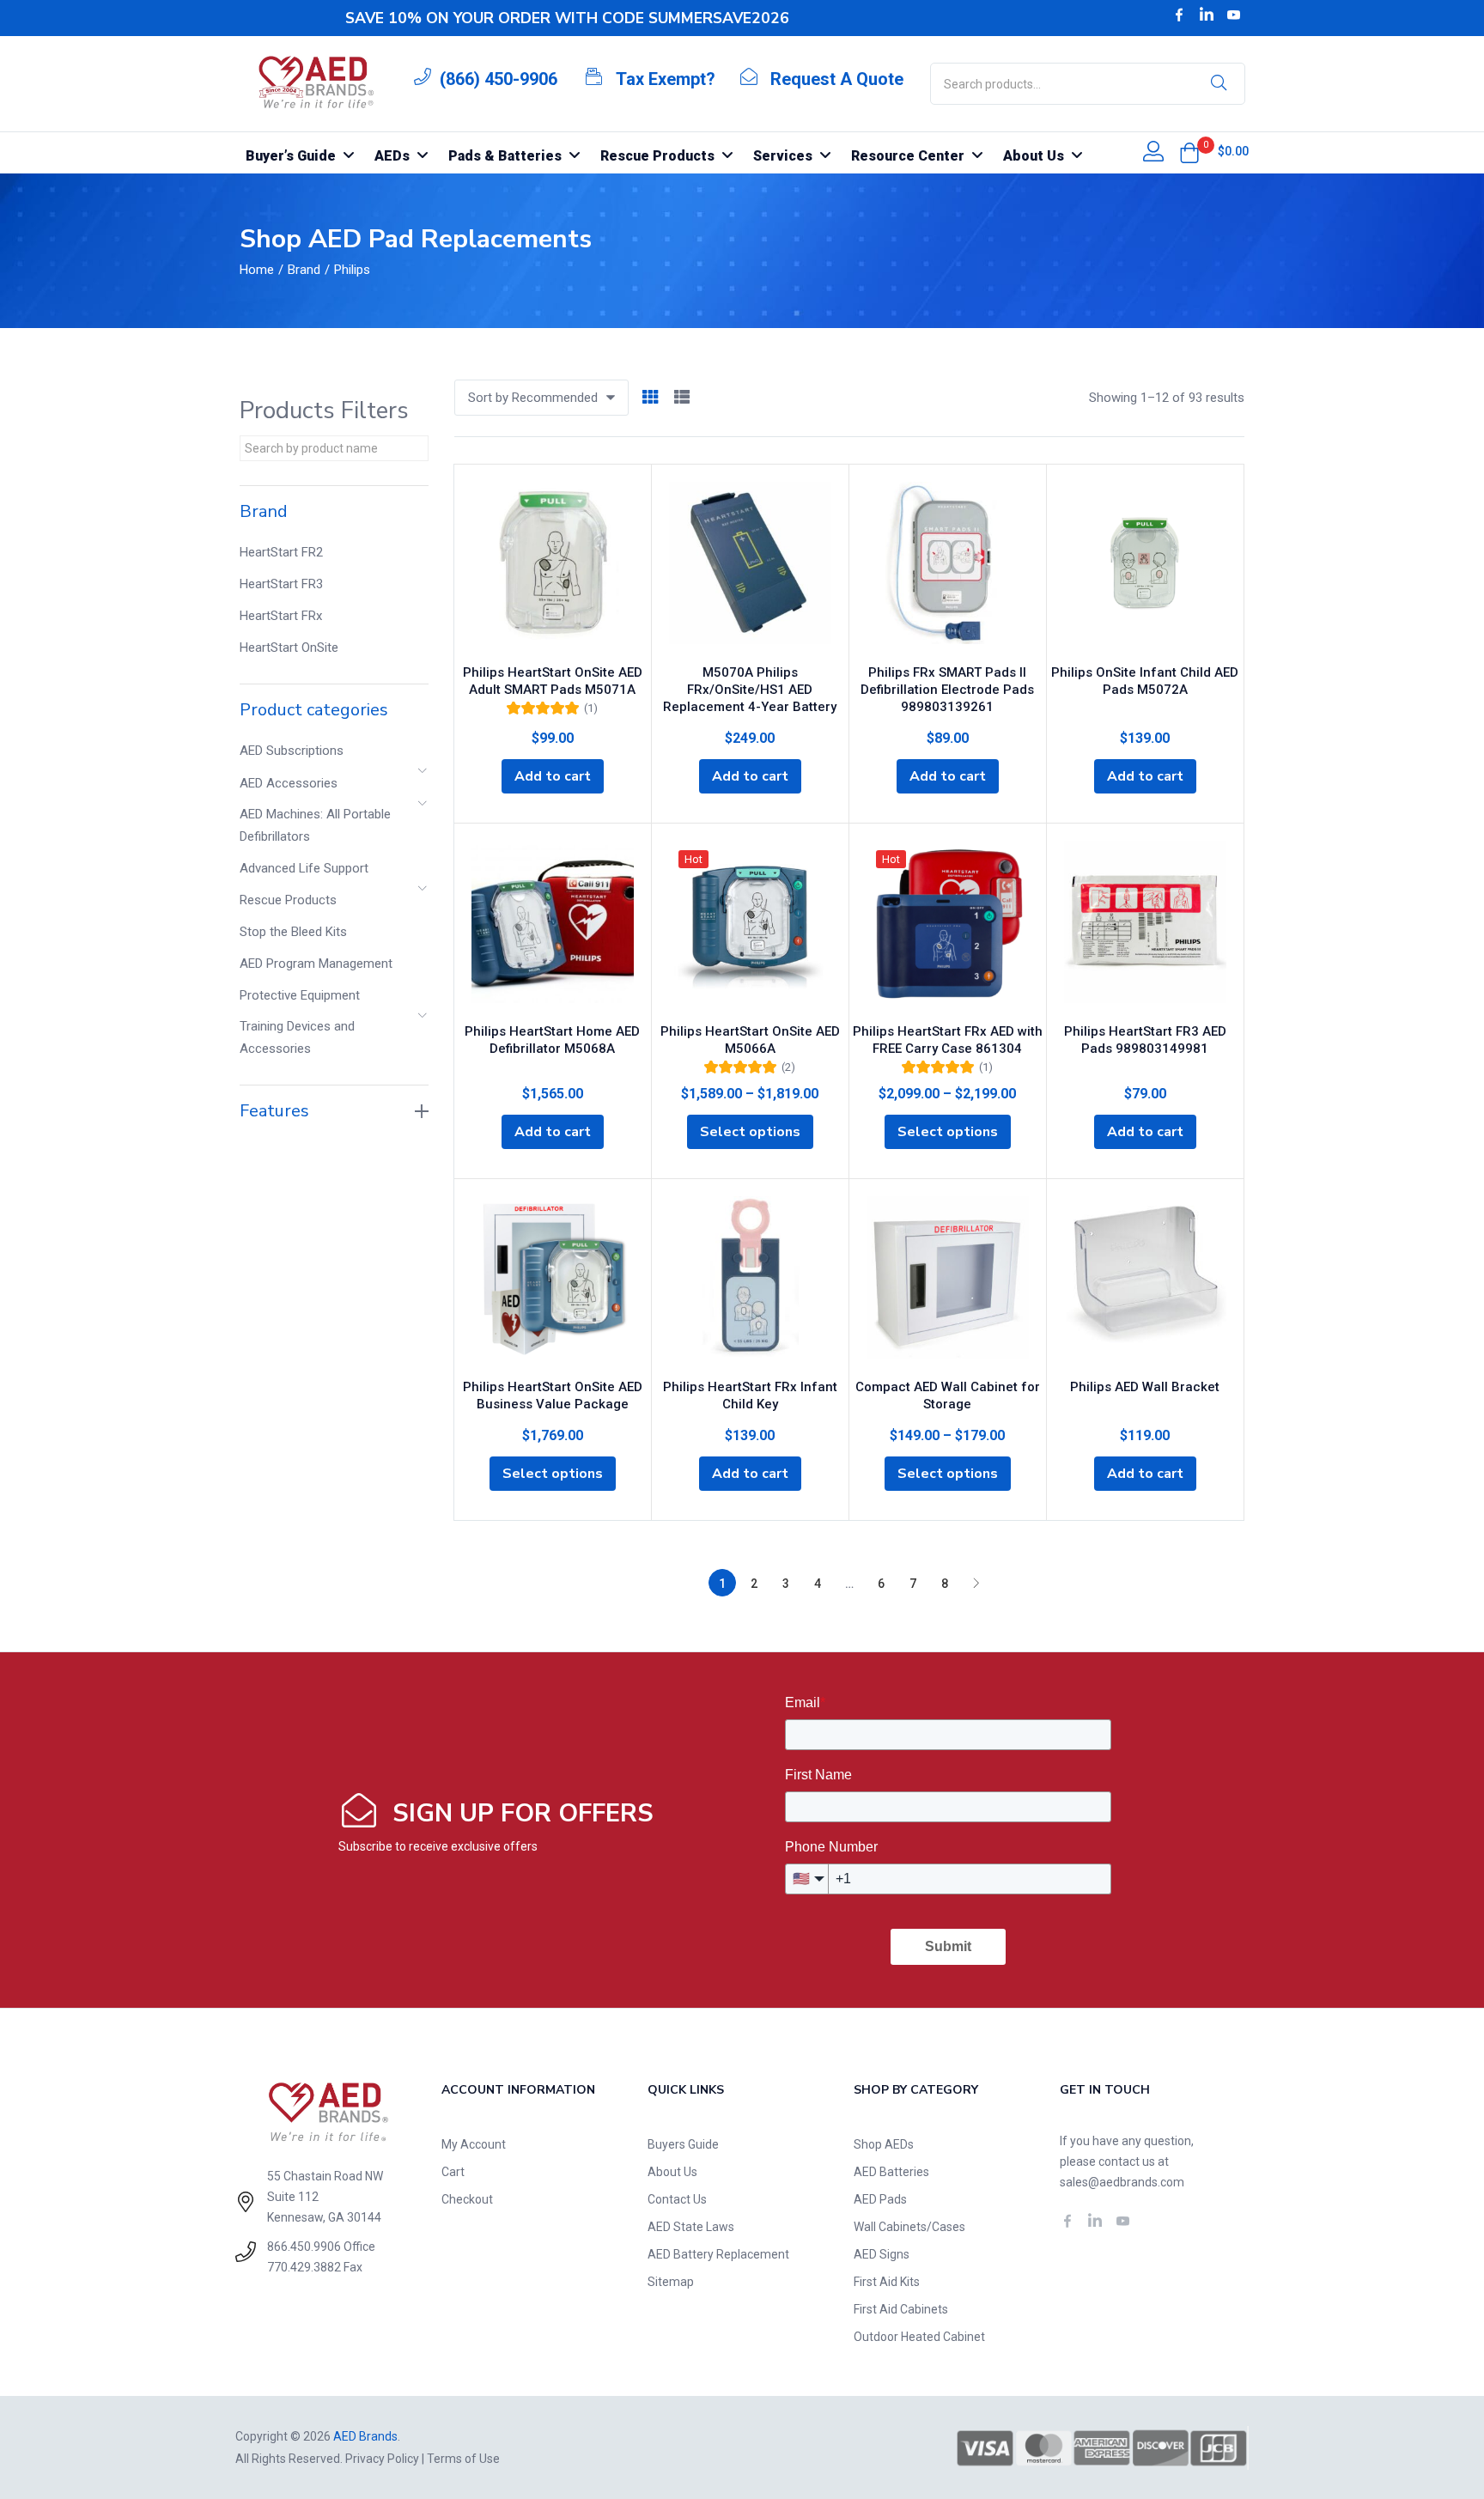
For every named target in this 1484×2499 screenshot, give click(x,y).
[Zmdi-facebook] (1179, 15)
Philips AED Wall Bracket (1145, 1387)
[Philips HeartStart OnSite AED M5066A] (750, 927)
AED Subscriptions (292, 751)
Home (257, 270)
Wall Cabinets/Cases (909, 2227)
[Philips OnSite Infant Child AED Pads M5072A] (1145, 568)
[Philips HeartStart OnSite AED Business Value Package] (553, 1282)
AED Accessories (289, 783)
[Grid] (650, 398)
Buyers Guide (683, 2144)
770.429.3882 (304, 2267)
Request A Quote (837, 79)
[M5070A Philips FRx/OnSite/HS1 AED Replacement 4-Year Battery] (750, 568)
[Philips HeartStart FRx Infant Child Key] (750, 1282)
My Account (474, 2144)
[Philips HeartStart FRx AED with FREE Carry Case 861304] (948, 927)
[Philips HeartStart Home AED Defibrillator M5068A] (553, 927)
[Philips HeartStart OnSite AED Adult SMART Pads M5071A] (553, 568)
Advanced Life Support (304, 868)
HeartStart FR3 (281, 584)
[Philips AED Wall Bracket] (1145, 1282)
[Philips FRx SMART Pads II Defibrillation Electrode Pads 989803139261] (948, 568)
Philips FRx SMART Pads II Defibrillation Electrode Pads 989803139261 (947, 690)
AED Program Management (316, 964)
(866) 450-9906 (499, 79)
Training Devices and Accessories (297, 1037)
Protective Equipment (300, 995)
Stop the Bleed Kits (293, 932)
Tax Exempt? (666, 79)
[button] (1189, 153)
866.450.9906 (304, 2247)
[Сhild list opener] (423, 776)
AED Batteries (891, 2172)
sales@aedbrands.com (1122, 2182)
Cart (453, 2172)
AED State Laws (691, 2227)
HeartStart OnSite (289, 648)
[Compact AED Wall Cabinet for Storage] (948, 1282)
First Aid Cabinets (901, 2309)
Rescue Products (288, 900)
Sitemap (671, 2282)
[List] (682, 398)
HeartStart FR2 (281, 552)
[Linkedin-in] (1207, 15)
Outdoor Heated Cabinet (919, 2337)
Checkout (467, 2199)
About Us (672, 2172)
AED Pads (880, 2199)
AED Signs (882, 2254)
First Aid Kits (887, 2282)
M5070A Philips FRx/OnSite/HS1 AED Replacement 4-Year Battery (750, 690)
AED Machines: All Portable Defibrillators (315, 825)
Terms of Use (463, 2459)
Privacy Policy (382, 2459)
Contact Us (677, 2199)
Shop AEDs (884, 2144)
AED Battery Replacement (718, 2254)
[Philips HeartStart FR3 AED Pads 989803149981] (1145, 927)
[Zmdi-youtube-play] (1234, 15)
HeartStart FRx (281, 616)
